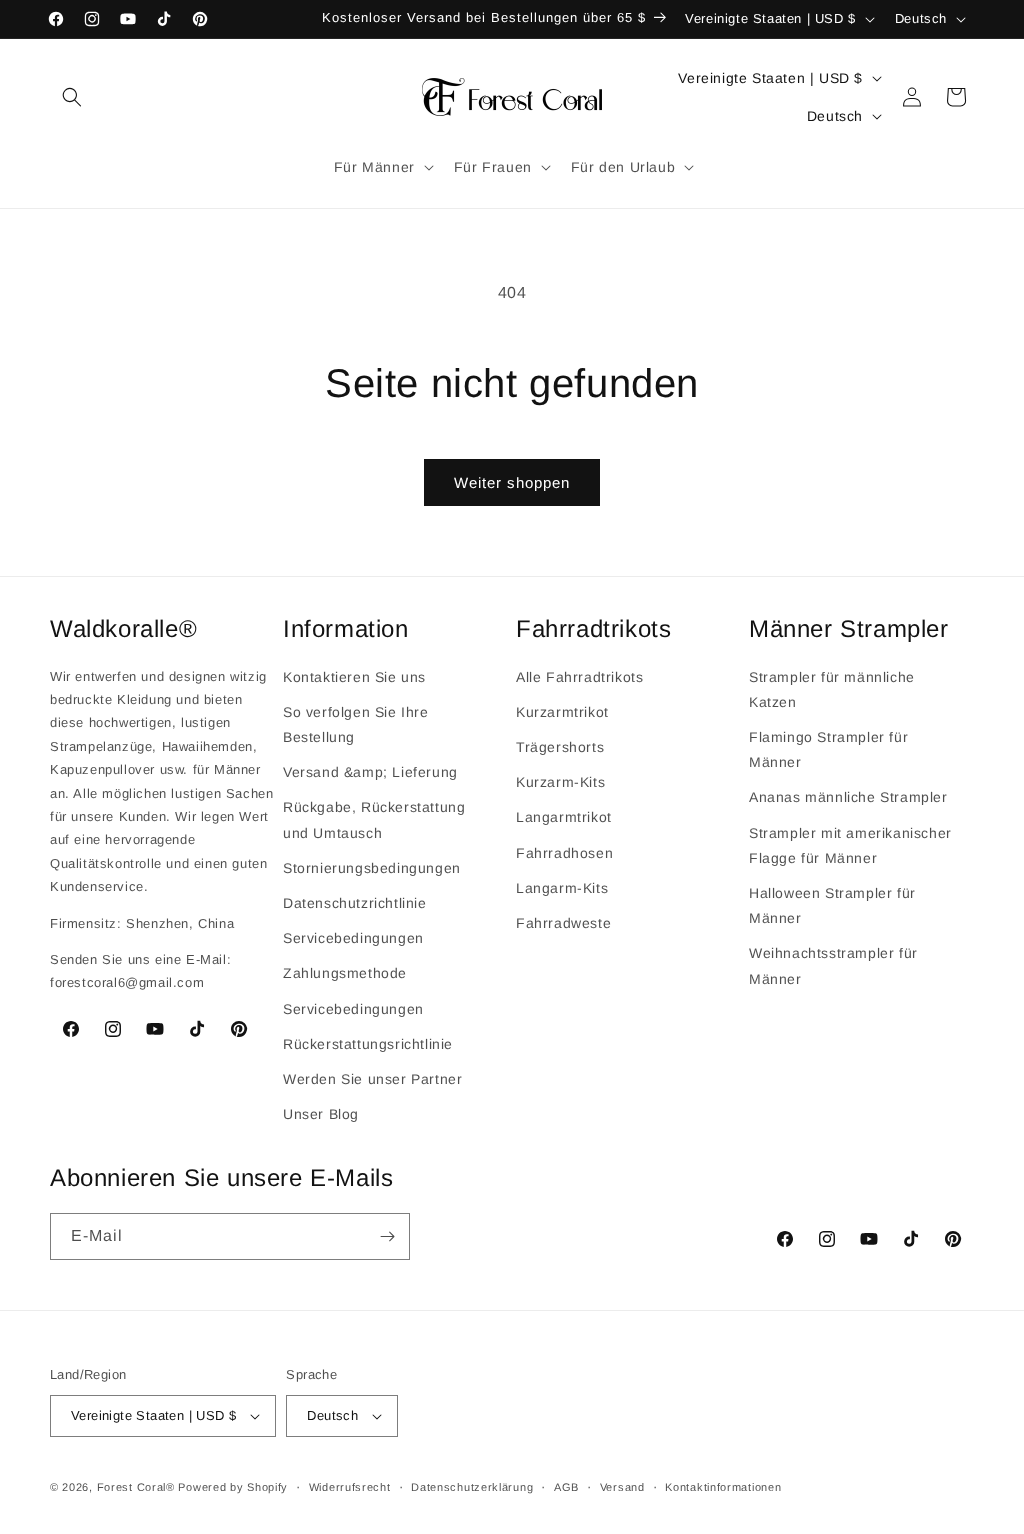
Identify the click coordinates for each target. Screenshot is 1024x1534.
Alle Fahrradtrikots (579, 677)
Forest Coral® (136, 1487)
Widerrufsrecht (350, 1487)
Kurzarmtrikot (562, 712)
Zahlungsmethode (345, 973)
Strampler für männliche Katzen (832, 689)
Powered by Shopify (233, 1487)
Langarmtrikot (564, 817)
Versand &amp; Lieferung (370, 772)
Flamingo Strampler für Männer (828, 749)
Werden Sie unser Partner (372, 1079)
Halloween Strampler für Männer (832, 905)
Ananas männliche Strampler (848, 797)
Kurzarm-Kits (560, 782)
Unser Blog (321, 1114)
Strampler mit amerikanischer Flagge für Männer (850, 845)
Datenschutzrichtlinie (355, 903)
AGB (566, 1487)
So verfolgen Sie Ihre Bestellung (356, 724)
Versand (622, 1487)
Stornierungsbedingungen (372, 868)
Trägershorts (560, 747)
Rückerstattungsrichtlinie (368, 1044)
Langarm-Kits (562, 888)
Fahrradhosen (564, 853)
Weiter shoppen (512, 482)
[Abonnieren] (387, 1236)
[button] (72, 97)
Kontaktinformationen (723, 1487)
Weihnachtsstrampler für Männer (833, 965)
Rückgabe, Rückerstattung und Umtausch (374, 819)
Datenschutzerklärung (472, 1487)
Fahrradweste (563, 923)
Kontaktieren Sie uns (354, 677)
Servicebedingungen (353, 938)
